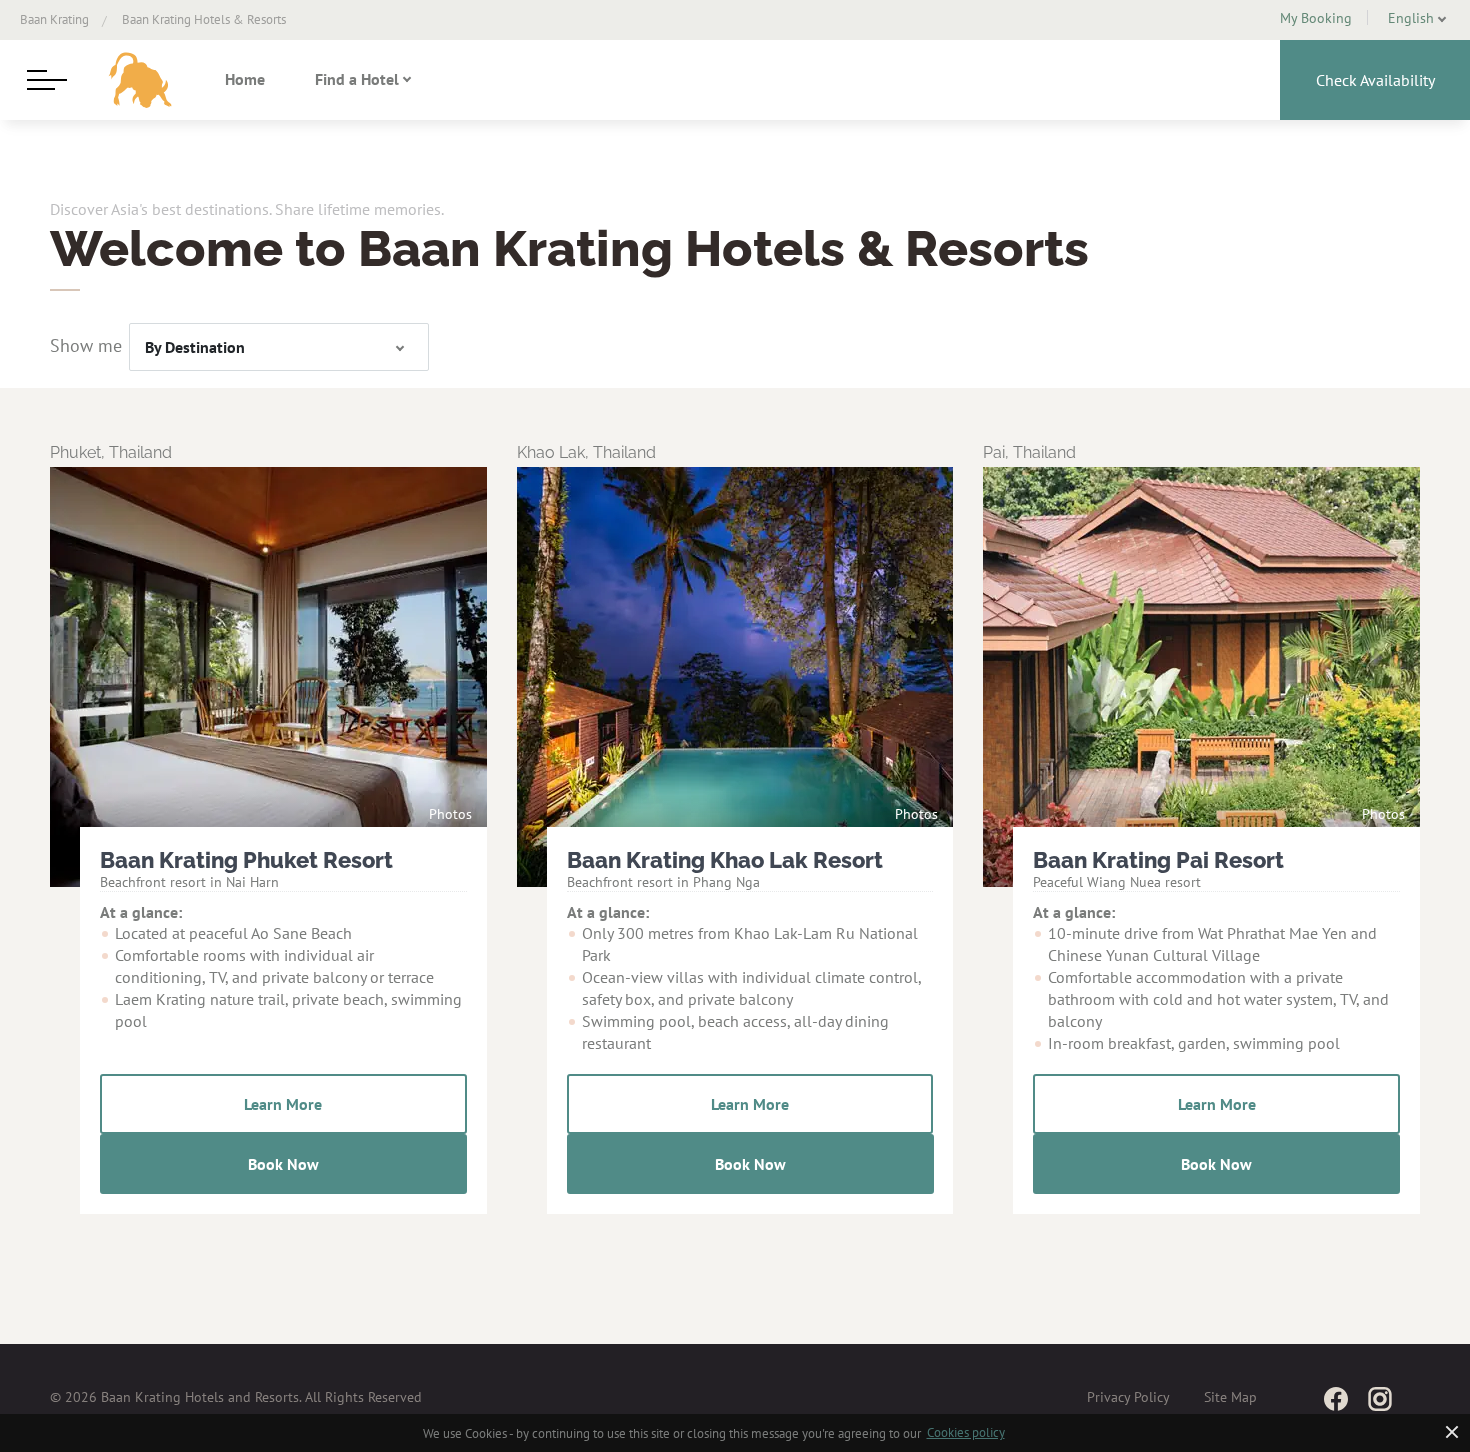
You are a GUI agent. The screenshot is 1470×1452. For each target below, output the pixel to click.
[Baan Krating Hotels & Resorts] (140, 80)
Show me (86, 346)
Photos (450, 814)
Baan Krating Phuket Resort (246, 860)
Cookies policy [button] (966, 1432)
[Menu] (45, 80)
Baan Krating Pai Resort (1158, 860)
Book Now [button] (283, 1164)
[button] (1411, 18)
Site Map (1230, 1397)
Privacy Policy (1128, 1397)
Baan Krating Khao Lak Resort (725, 860)
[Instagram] (1380, 1398)
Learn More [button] (283, 1104)
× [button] (1452, 1431)
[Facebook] (1336, 1398)
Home (245, 79)
